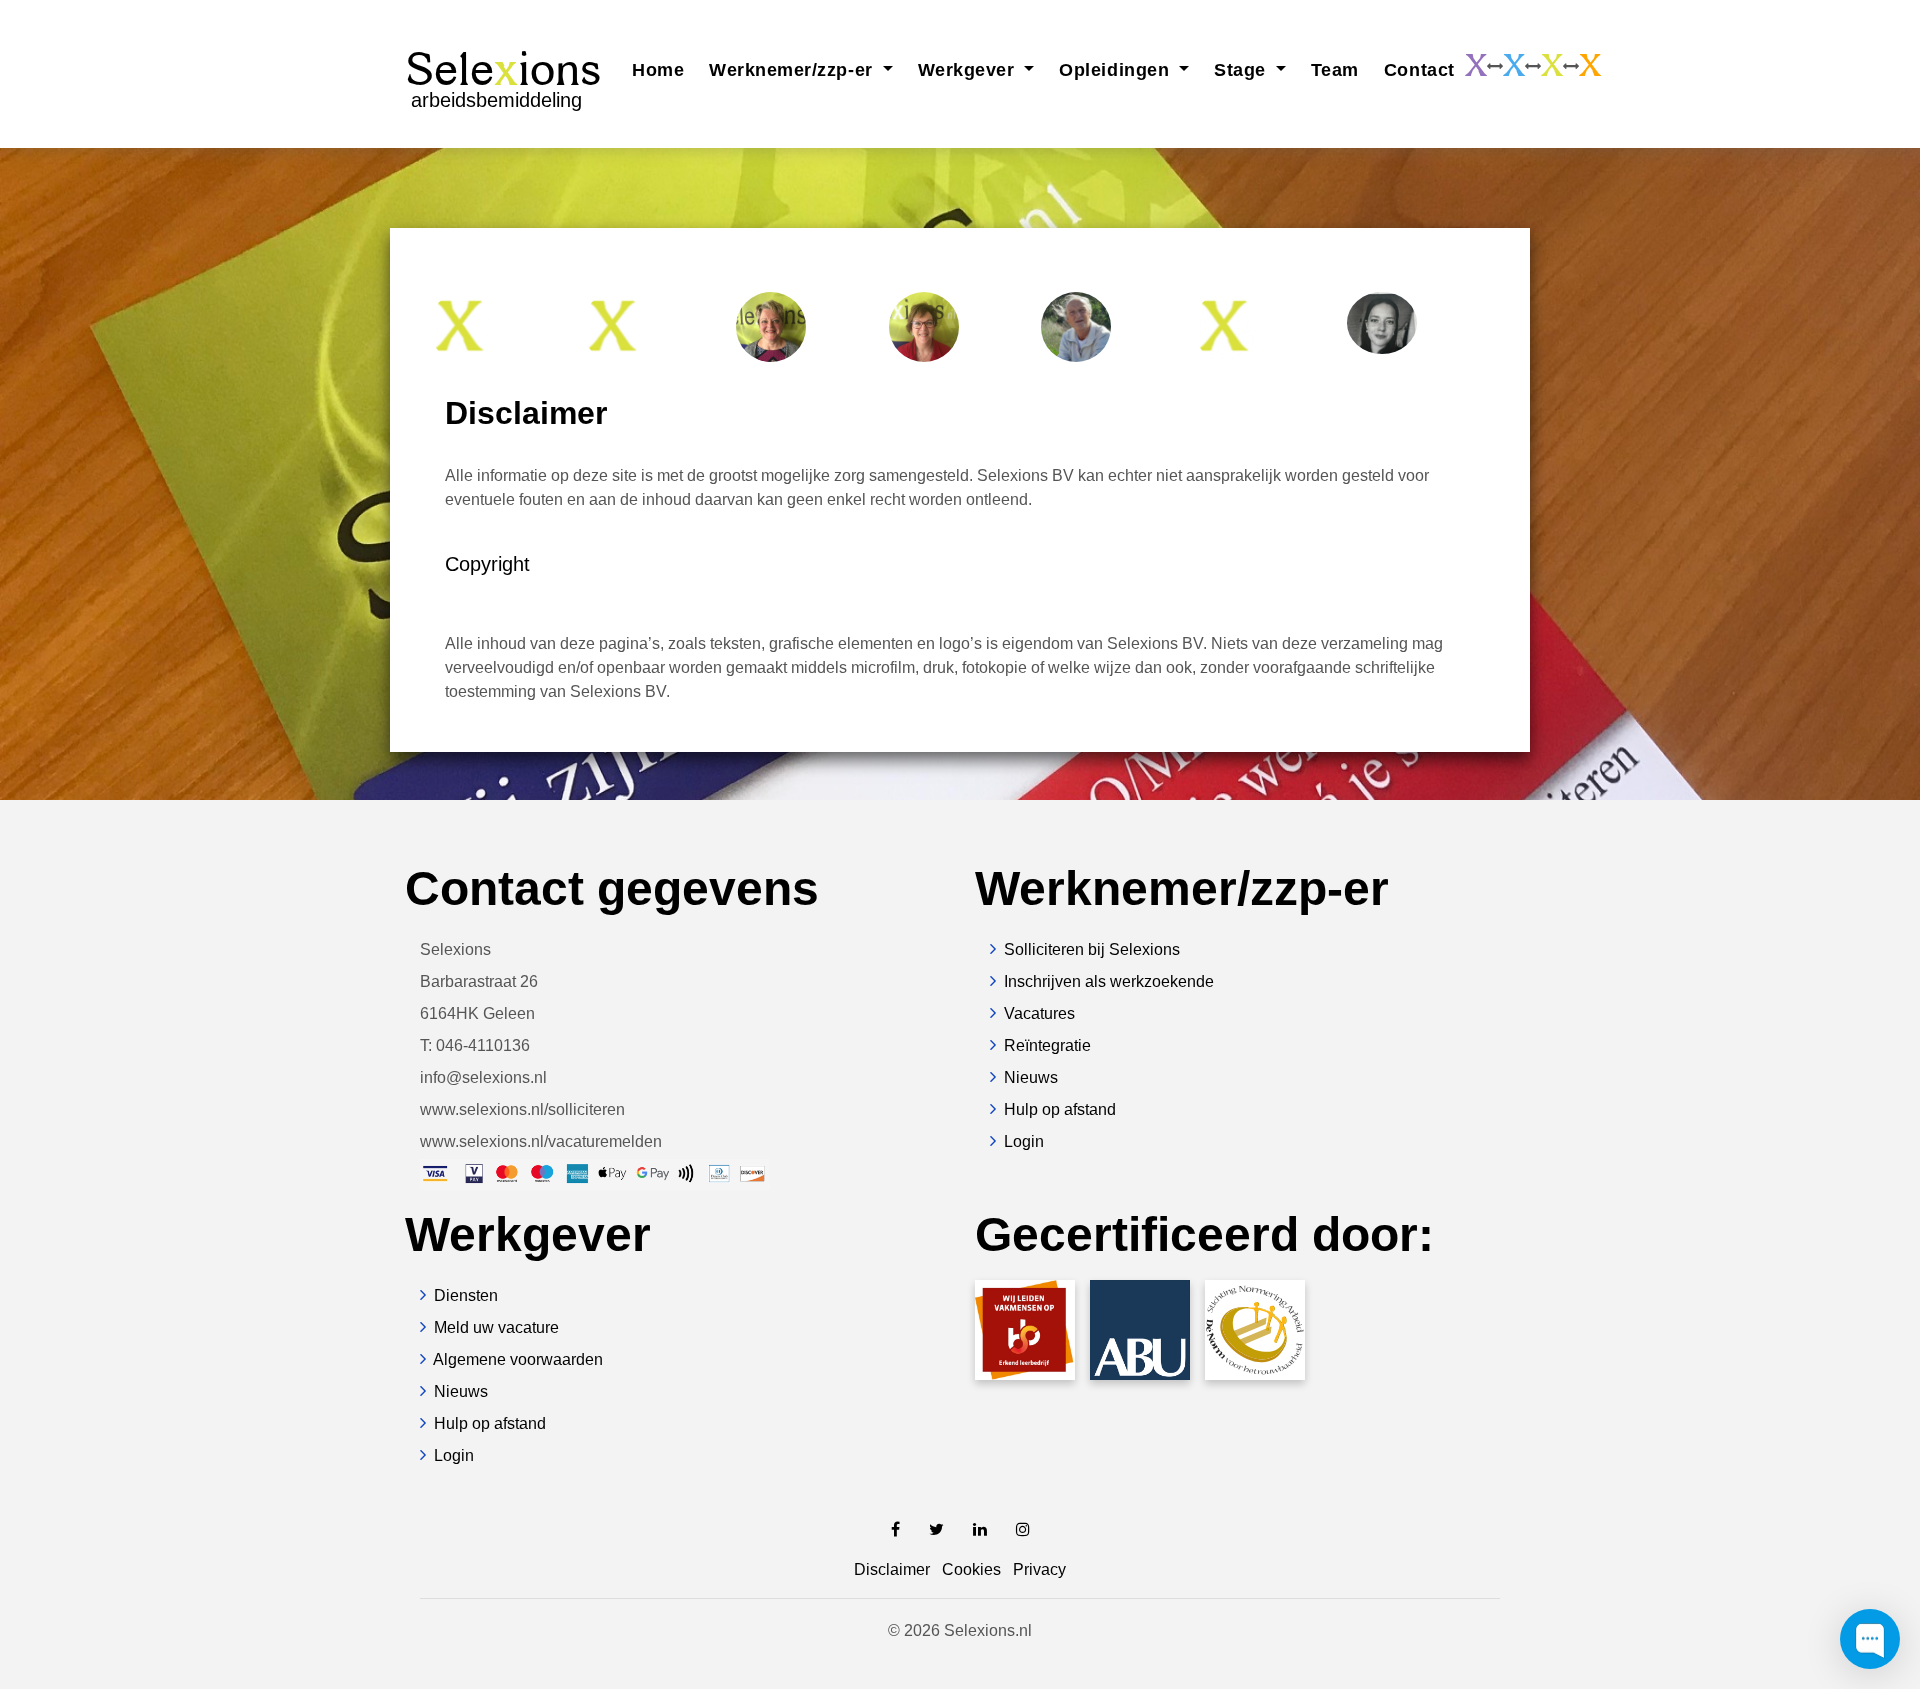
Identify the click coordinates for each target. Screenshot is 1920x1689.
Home (658, 70)
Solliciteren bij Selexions (1092, 949)
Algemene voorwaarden (518, 1359)
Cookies (971, 1569)
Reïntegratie (1047, 1045)
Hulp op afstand (1060, 1109)
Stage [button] (1242, 70)
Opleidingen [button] (1116, 70)
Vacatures (1039, 1013)
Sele (503, 76)
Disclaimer (892, 1569)
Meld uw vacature (496, 1327)
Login (1024, 1141)
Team (1335, 70)
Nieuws (1031, 1077)
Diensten (466, 1295)
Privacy (1039, 1569)
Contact (1419, 70)
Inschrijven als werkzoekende (1109, 981)
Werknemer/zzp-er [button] (793, 70)
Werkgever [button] (969, 70)
